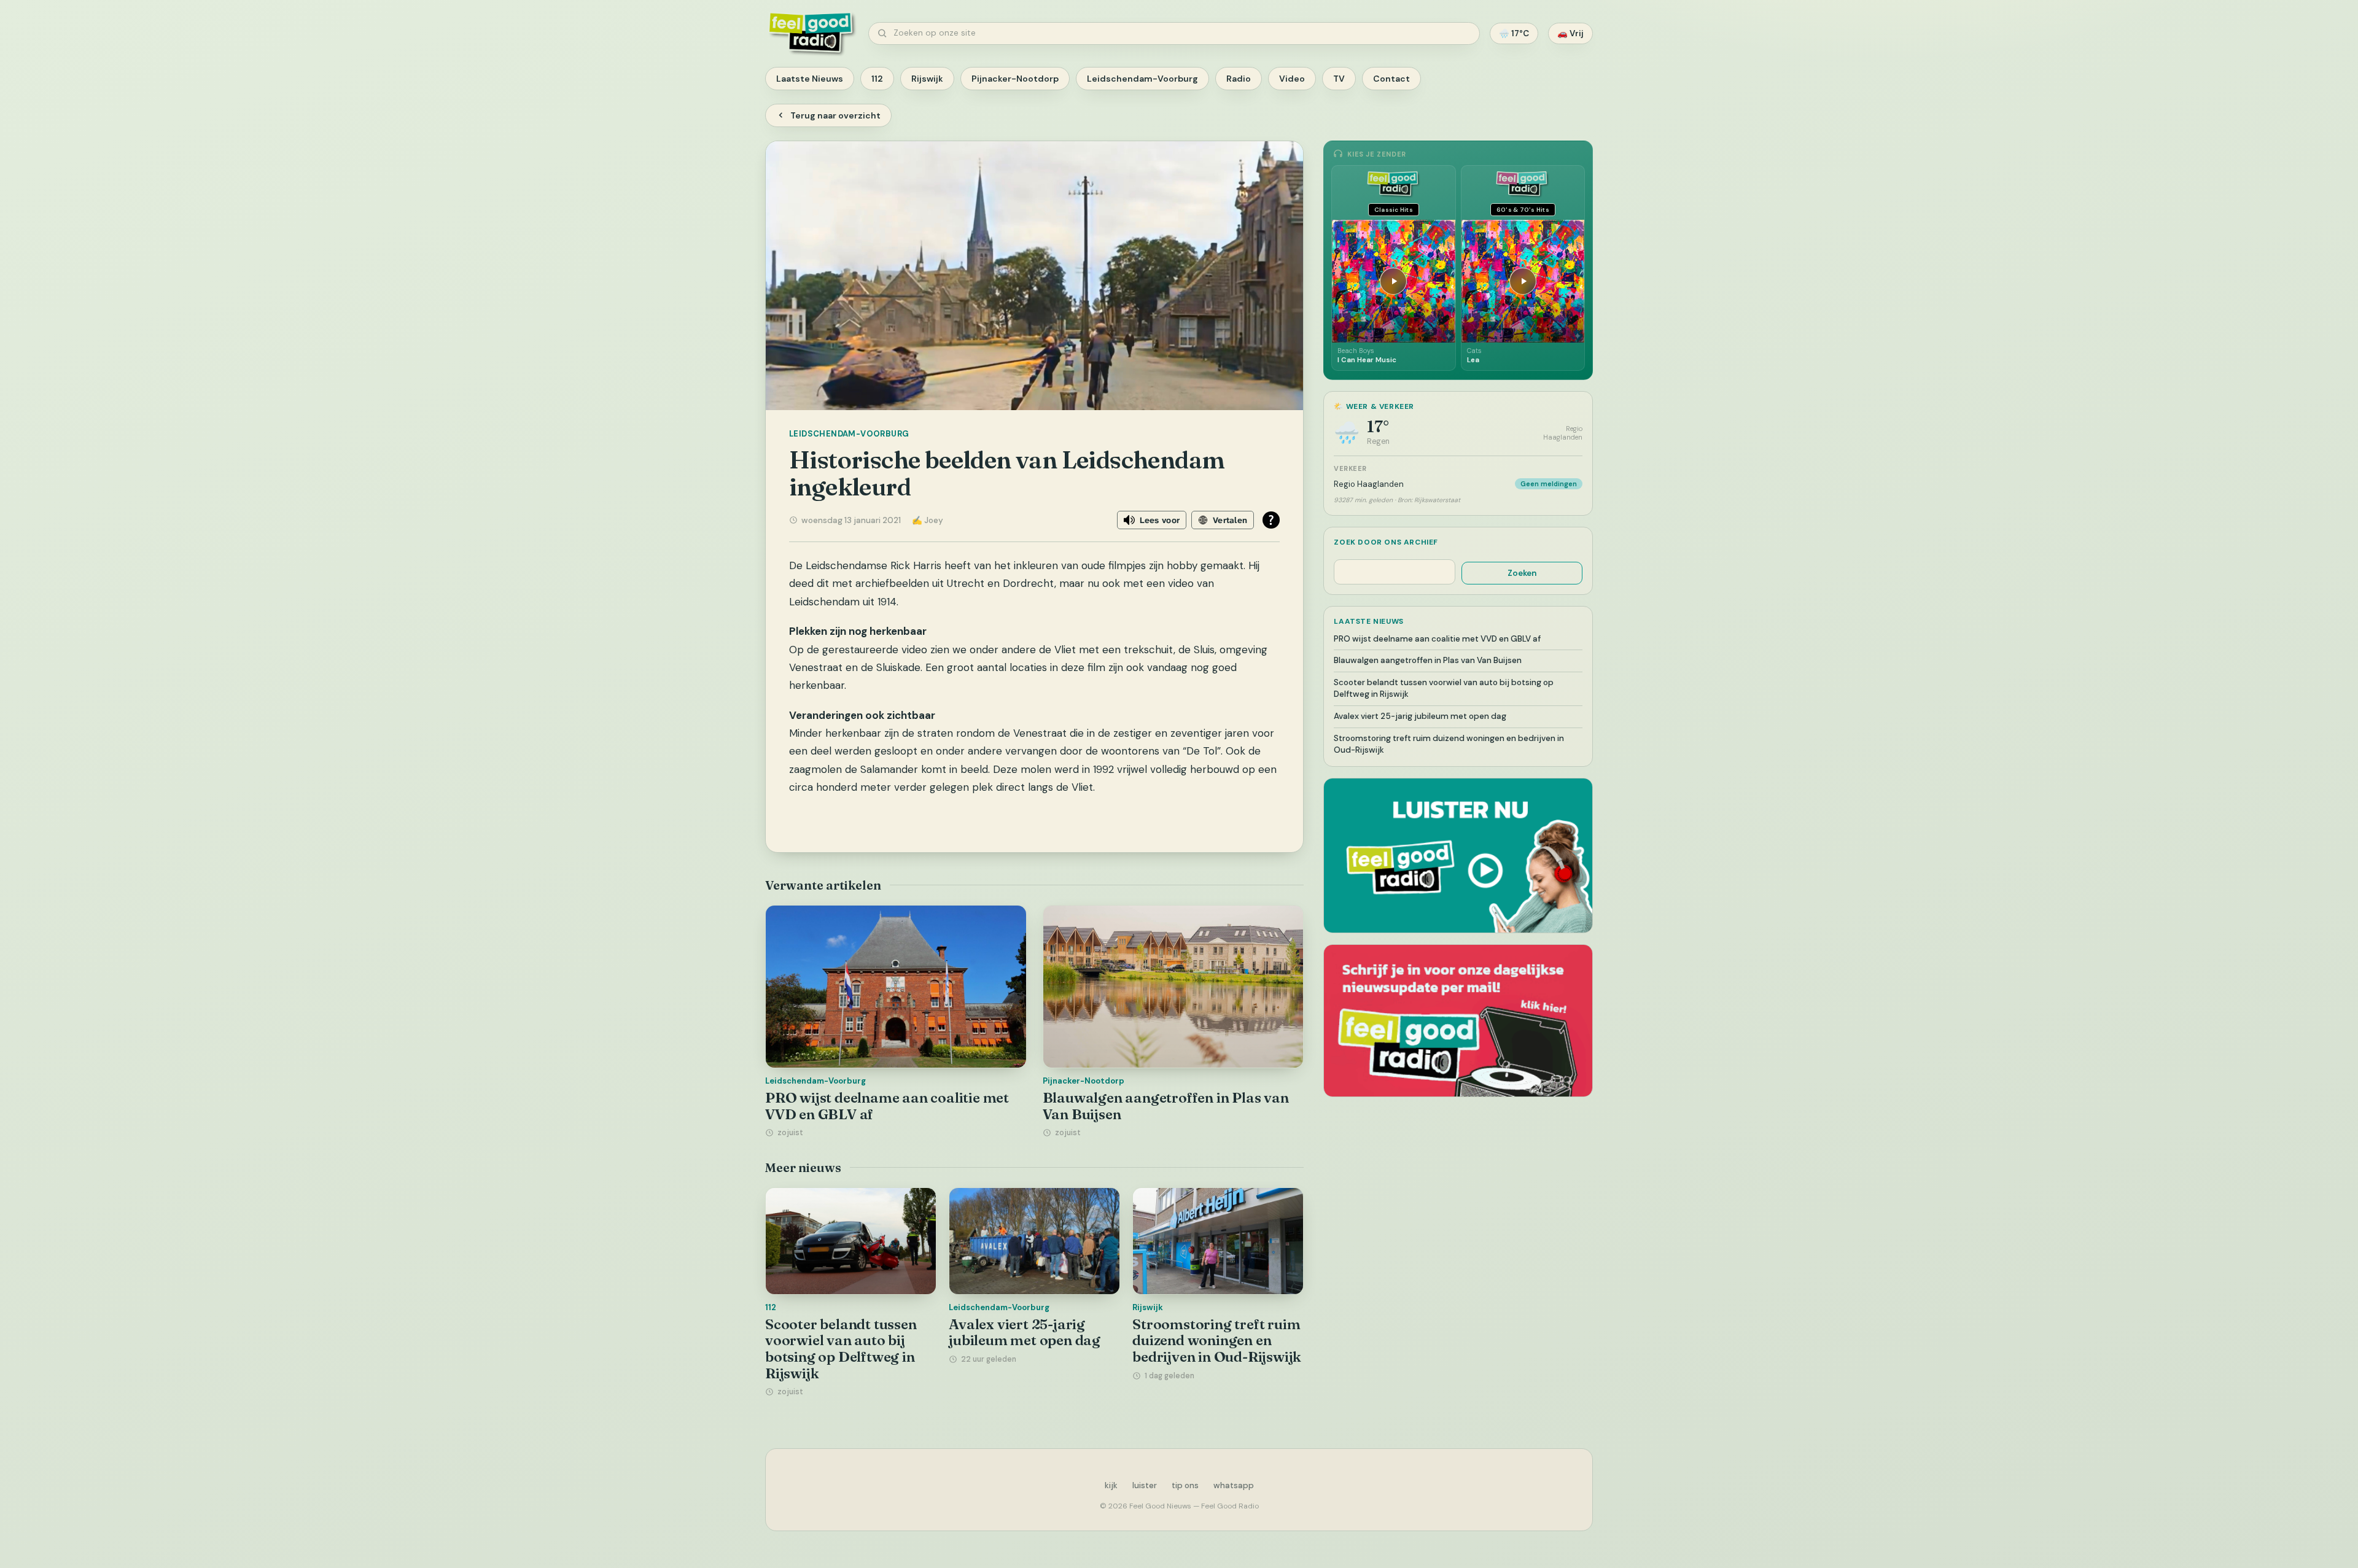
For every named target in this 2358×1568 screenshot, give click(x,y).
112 (877, 79)
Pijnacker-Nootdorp (1015, 79)
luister (1145, 1485)
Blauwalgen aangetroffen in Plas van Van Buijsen (1166, 1106)
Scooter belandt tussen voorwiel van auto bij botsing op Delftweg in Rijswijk (841, 1349)
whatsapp (1234, 1485)
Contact (1391, 79)
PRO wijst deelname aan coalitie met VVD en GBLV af (887, 1106)
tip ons (1185, 1485)
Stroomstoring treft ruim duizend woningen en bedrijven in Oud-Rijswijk (1217, 1341)
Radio (1239, 79)
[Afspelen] (1393, 281)
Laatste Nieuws (810, 79)
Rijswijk (927, 79)
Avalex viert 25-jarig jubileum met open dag (1025, 1333)
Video (1292, 79)
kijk (1111, 1485)
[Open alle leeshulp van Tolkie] (1271, 520)
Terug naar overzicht (835, 115)
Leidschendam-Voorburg (1142, 79)
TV (1339, 79)
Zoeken (1522, 573)
